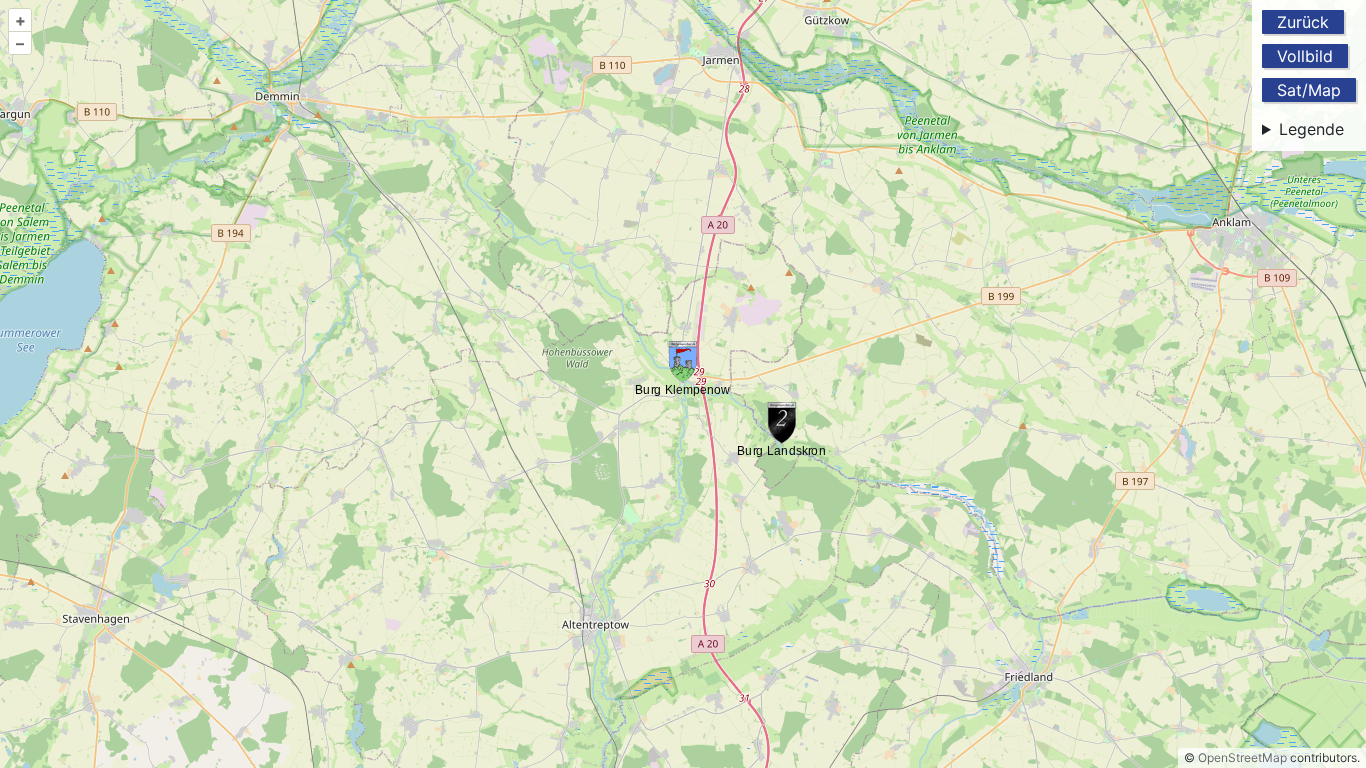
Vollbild (1305, 56)
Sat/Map (1309, 90)
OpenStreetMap (1242, 757)
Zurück (1303, 22)
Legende (1311, 129)
